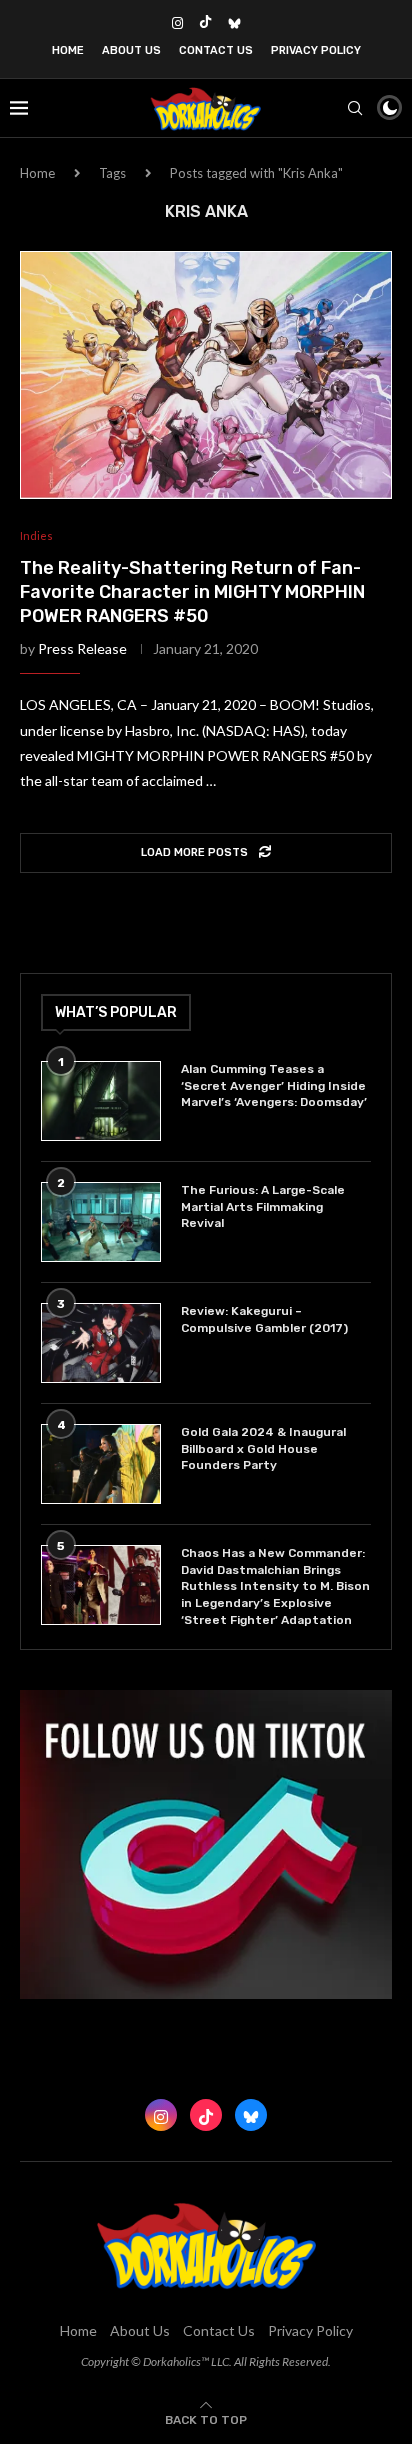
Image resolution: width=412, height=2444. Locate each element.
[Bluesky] (234, 23)
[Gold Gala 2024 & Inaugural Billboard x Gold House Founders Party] (101, 1464)
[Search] (355, 108)
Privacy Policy (316, 50)
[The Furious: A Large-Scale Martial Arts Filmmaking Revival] (101, 1222)
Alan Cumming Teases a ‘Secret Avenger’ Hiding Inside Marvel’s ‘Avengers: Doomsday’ (274, 1086)
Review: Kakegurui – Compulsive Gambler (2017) (264, 1319)
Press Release (82, 648)
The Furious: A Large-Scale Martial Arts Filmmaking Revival (263, 1207)
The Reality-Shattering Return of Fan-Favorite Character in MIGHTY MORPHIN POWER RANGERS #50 (192, 592)
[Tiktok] (205, 23)
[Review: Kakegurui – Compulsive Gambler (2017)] (101, 1343)
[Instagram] (177, 23)
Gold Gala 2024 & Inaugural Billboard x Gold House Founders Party (263, 1449)
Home (68, 50)
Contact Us (216, 50)
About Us (131, 50)
